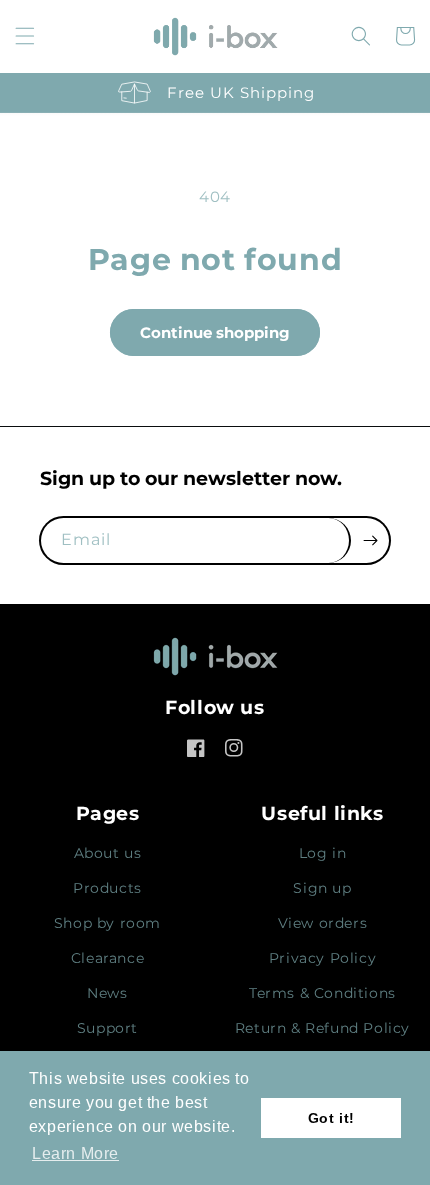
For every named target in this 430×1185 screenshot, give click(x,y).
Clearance (107, 958)
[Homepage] (215, 662)
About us (108, 853)
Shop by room (107, 923)
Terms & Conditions (322, 993)
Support (107, 1028)
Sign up (322, 888)
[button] (25, 36)
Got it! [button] (331, 1118)
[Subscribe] (370, 540)
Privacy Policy (322, 958)
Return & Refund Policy (322, 1028)
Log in (323, 853)
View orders (323, 923)
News (107, 993)
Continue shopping (215, 332)
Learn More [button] (75, 1153)
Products (107, 888)
